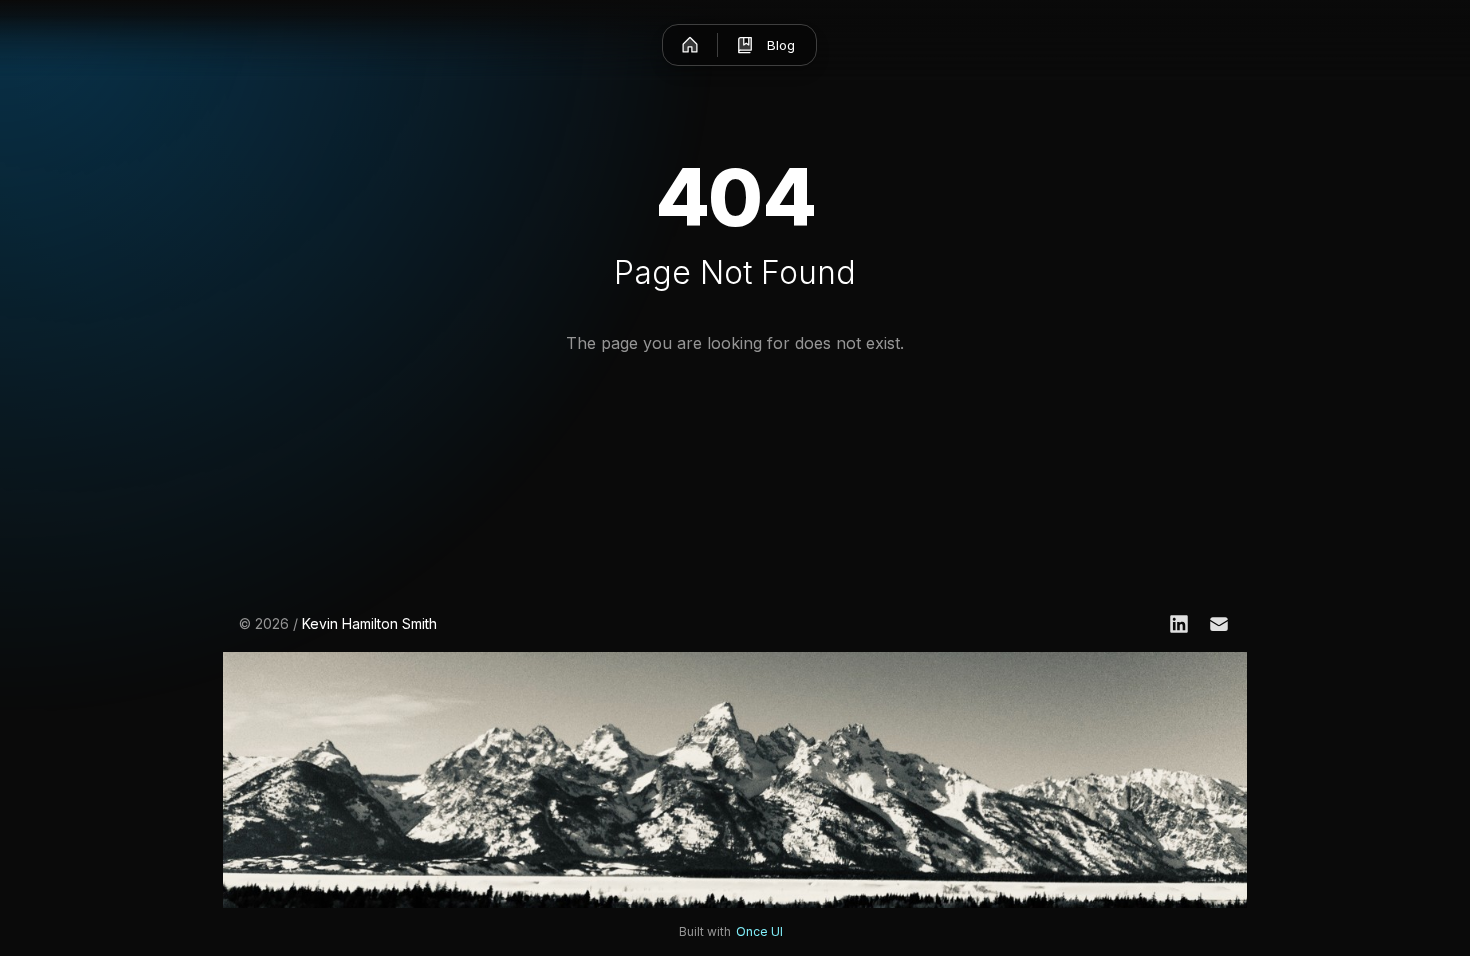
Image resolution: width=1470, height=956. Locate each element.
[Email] (1219, 624)
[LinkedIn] (1179, 624)
